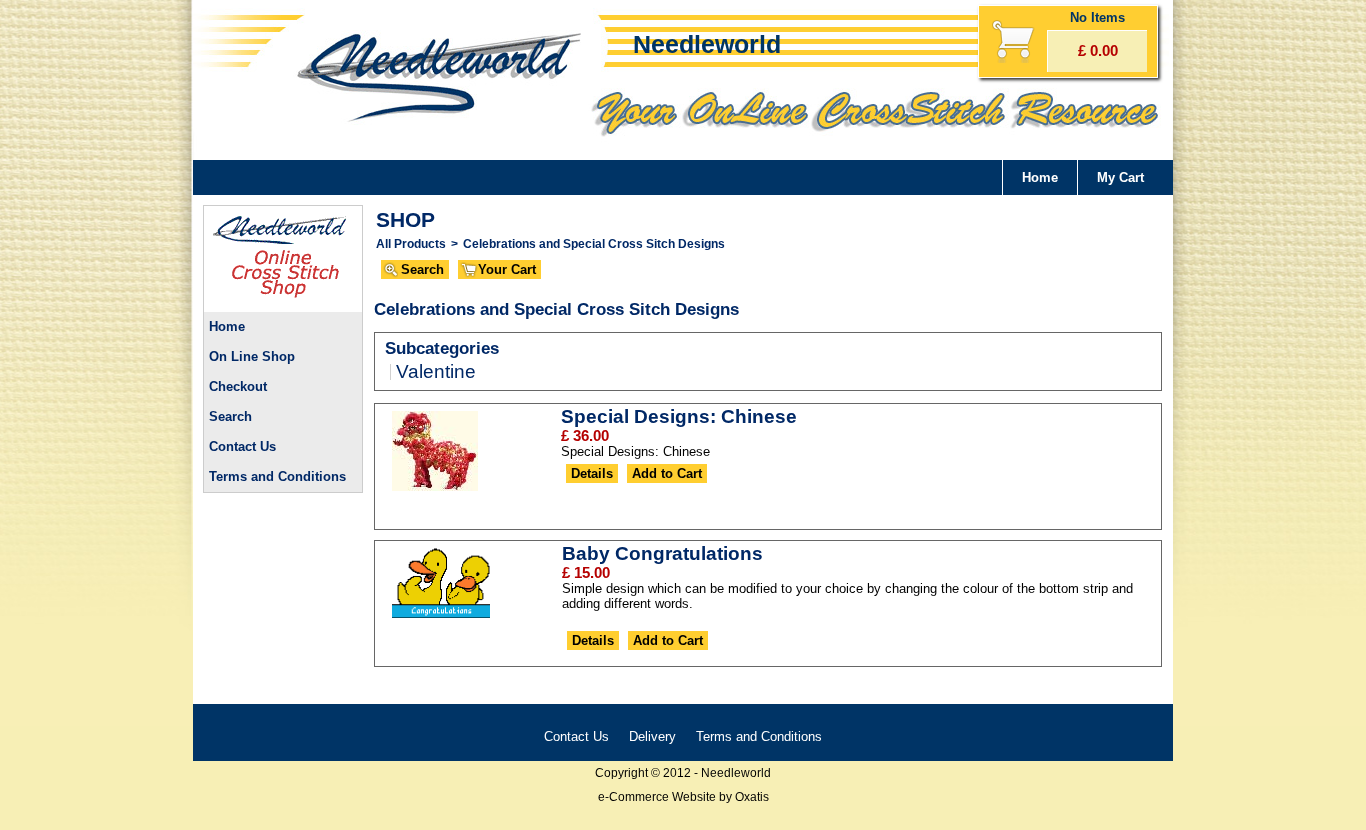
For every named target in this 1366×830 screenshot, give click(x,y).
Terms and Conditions (277, 476)
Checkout (238, 386)
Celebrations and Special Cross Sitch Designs (594, 244)
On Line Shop (252, 356)
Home (1040, 177)
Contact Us (242, 446)
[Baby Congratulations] (441, 617)
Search (230, 416)
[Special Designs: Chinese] (435, 490)
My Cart (1120, 177)
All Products (411, 244)
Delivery (652, 736)
